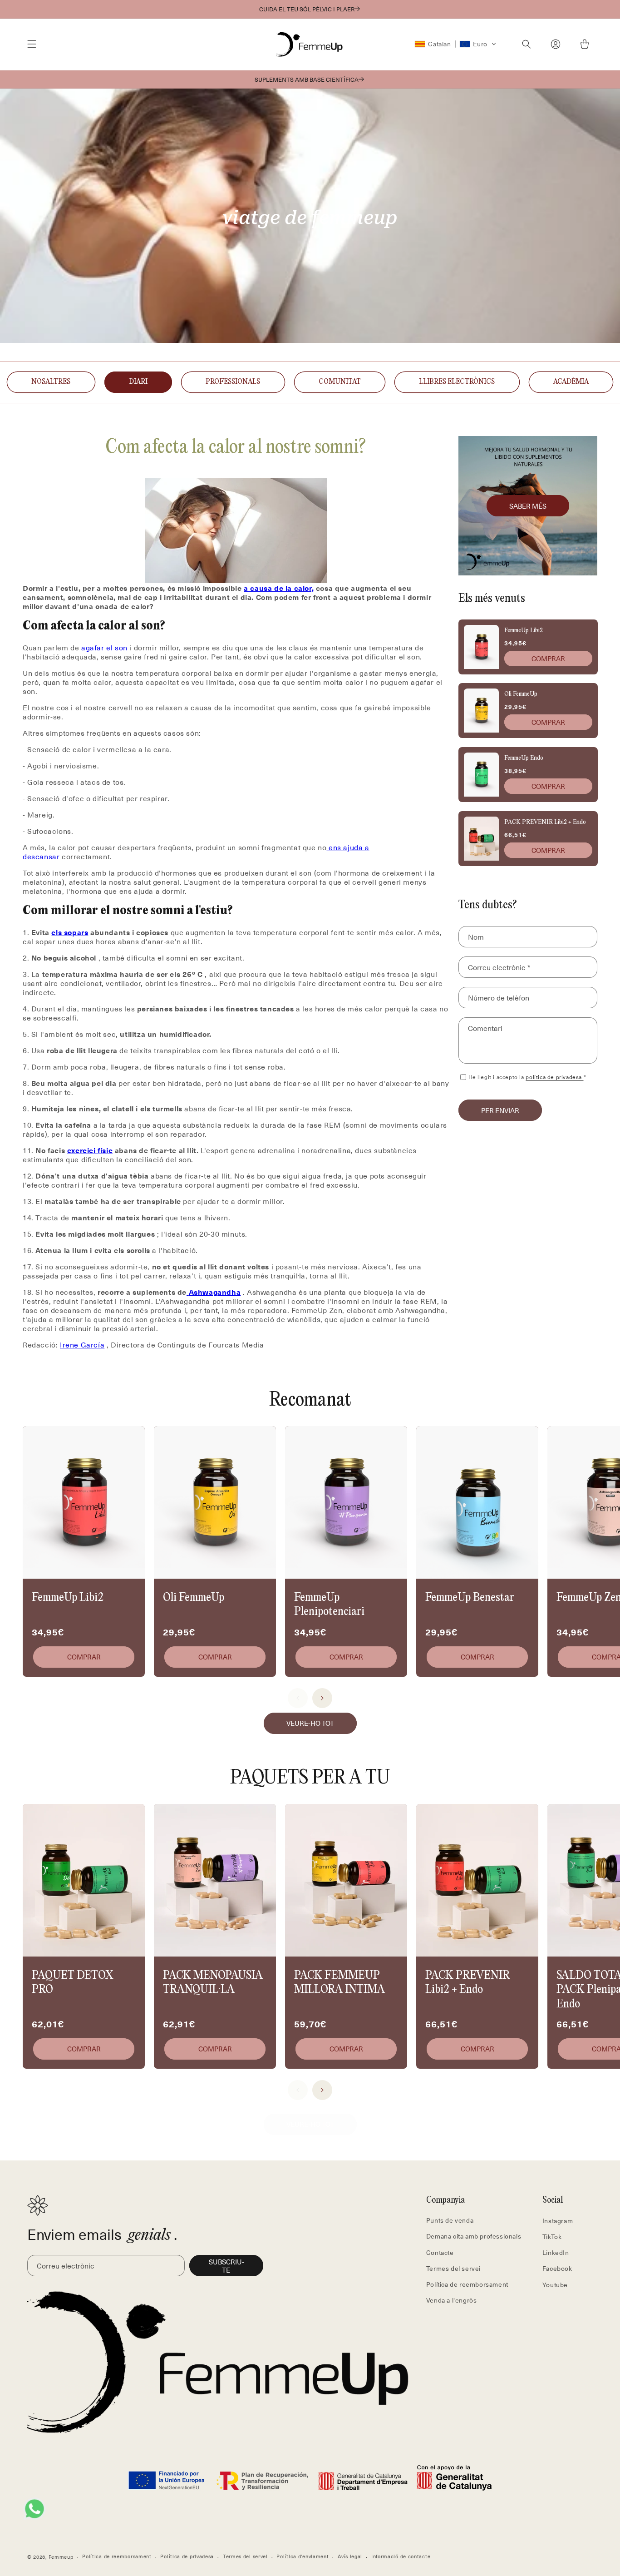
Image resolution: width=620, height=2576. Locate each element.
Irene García (82, 1344)
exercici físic (90, 1150)
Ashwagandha (215, 1292)
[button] (32, 44)
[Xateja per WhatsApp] (34, 2509)
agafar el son (104, 647)
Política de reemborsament (467, 2284)
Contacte (440, 2252)
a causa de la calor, (279, 588)
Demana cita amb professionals (474, 2236)
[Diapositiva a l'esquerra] (298, 1698)
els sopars (70, 932)
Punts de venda (450, 2220)
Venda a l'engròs (452, 2300)
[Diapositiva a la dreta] (322, 1698)
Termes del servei (453, 2268)
